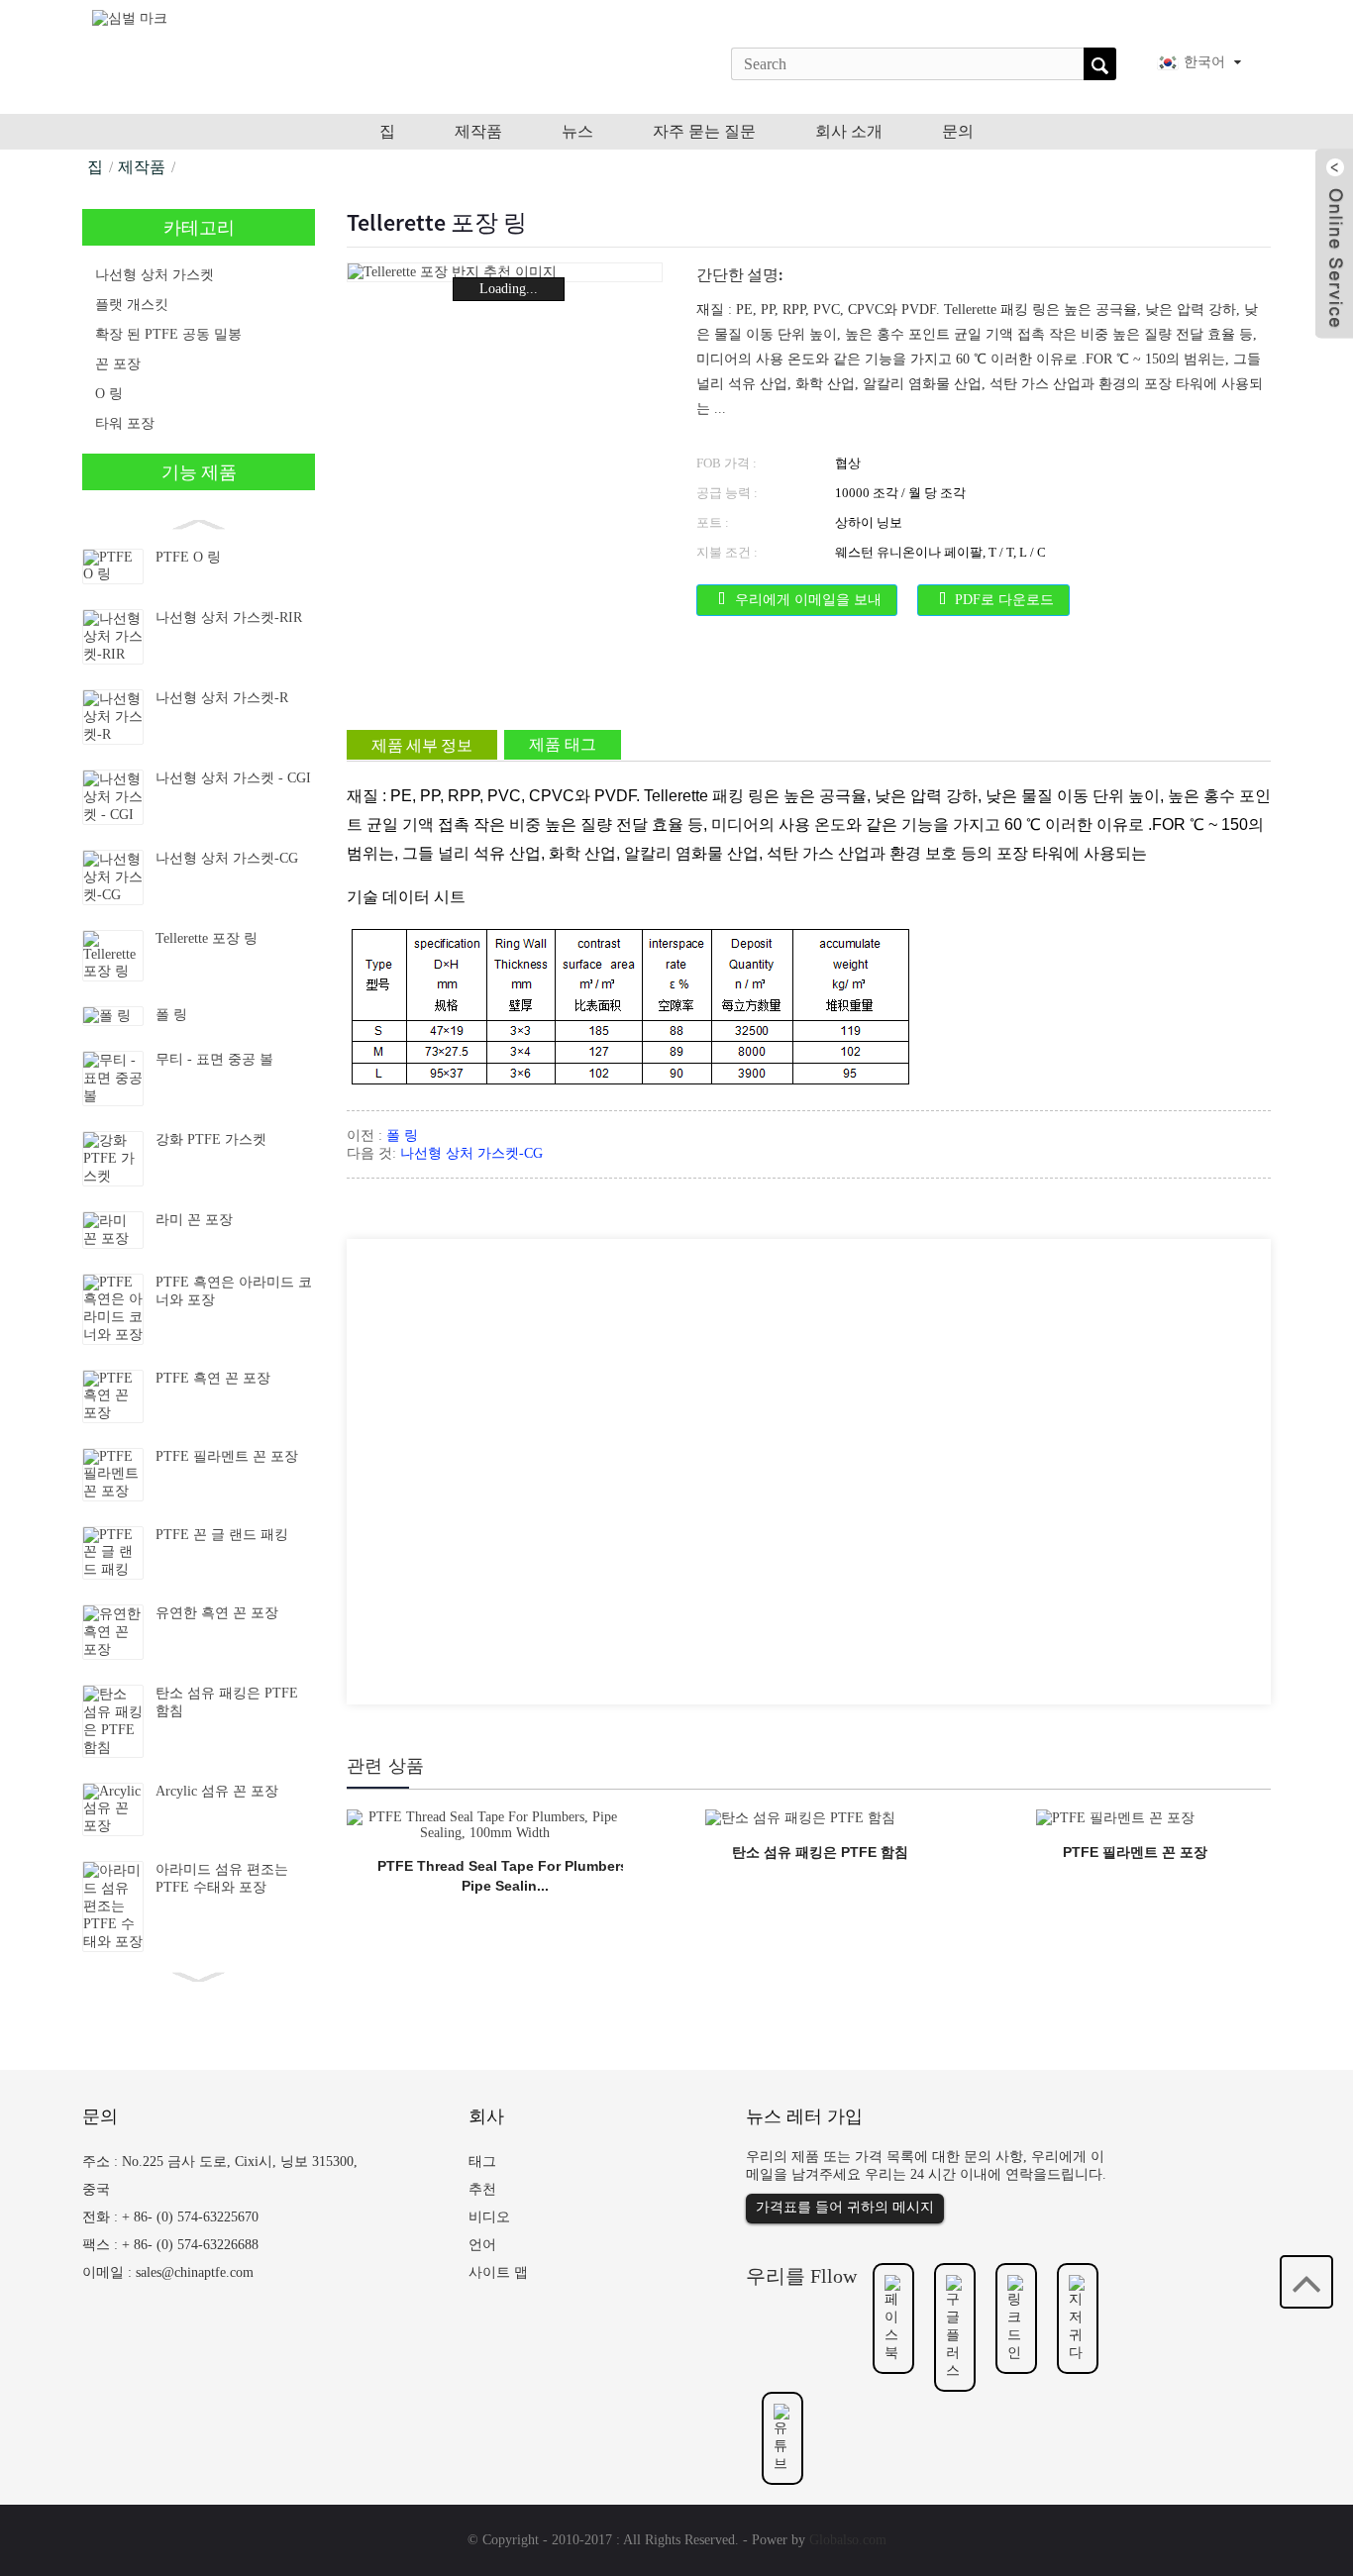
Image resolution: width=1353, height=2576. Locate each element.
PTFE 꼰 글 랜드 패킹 (222, 1535)
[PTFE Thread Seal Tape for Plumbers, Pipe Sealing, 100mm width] (485, 1824)
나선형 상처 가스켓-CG (227, 858)
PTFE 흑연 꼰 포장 (213, 1378)
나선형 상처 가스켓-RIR (229, 618)
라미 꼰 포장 (194, 1220)
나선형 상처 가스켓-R (222, 698)
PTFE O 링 (188, 557)
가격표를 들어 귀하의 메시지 (845, 2207)
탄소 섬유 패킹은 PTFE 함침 (820, 1852)
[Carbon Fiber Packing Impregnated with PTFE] (800, 1817)
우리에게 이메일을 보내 (808, 600)
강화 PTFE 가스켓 (211, 1139)
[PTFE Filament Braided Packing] (1115, 1817)
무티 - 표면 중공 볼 (216, 1059)
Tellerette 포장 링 (207, 938)
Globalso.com (848, 2540)
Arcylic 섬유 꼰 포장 (217, 1791)
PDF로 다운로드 (1004, 600)
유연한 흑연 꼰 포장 (217, 1613)
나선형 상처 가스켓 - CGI (233, 778)
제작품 (142, 167)
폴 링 (171, 1015)
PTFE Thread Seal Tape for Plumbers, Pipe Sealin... (505, 1876)
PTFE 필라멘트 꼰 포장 (227, 1456)
